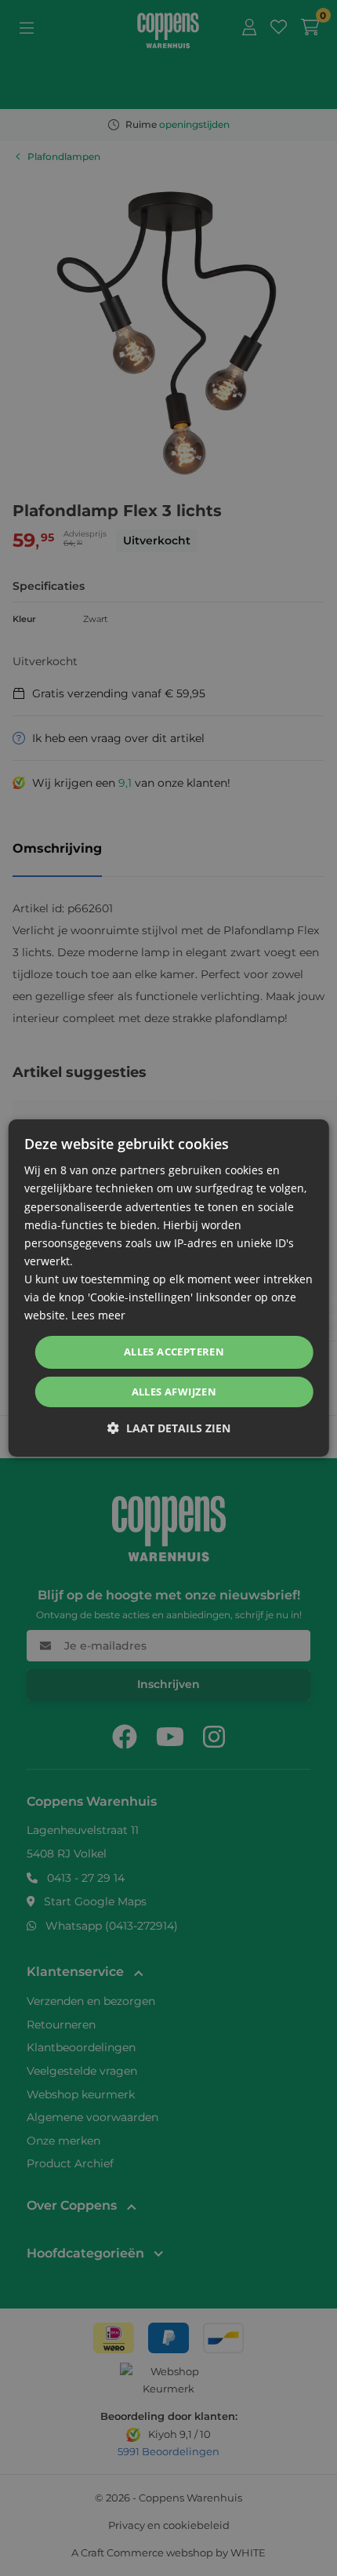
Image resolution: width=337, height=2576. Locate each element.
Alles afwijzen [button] (174, 1392)
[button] (169, 1428)
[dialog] (169, 1288)
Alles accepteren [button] (174, 1352)
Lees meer (98, 1315)
